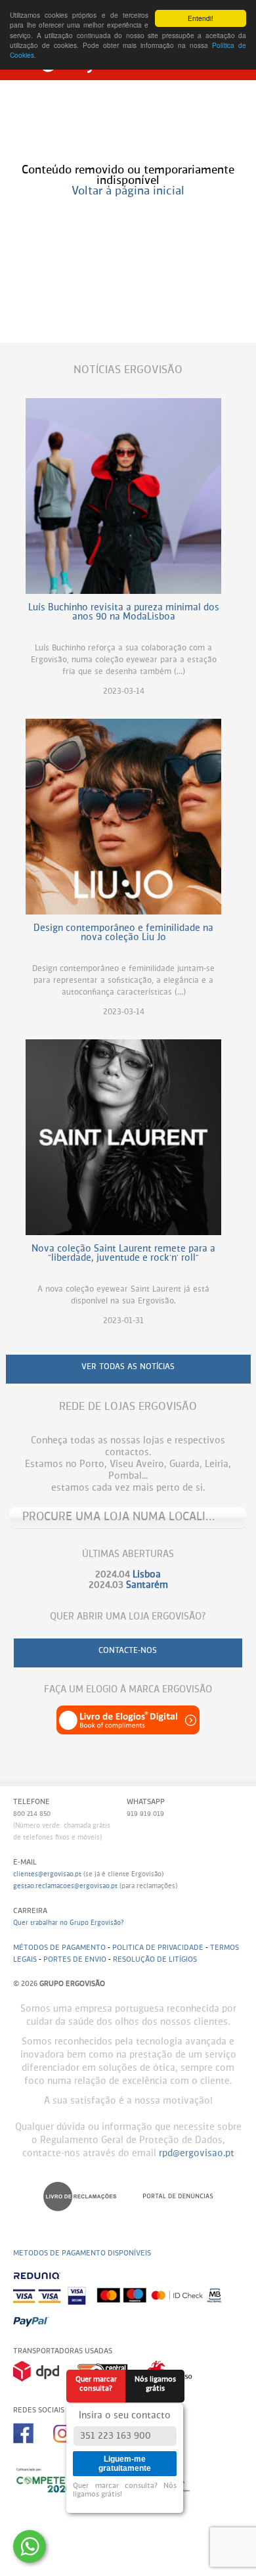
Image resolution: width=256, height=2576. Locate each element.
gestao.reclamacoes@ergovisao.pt (65, 1886)
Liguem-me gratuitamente (125, 2464)
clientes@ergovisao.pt (47, 1874)
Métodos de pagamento (59, 1948)
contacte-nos (128, 1651)
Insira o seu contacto (125, 2416)
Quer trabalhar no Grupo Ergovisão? (69, 1923)
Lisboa (147, 1575)
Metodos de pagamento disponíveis (82, 2253)
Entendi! (201, 18)
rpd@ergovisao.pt (197, 2154)
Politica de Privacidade (158, 1948)
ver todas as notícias (128, 1367)
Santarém (147, 1585)
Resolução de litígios (155, 1959)
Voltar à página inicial (128, 192)
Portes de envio (75, 1959)
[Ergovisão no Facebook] (33, 2448)
